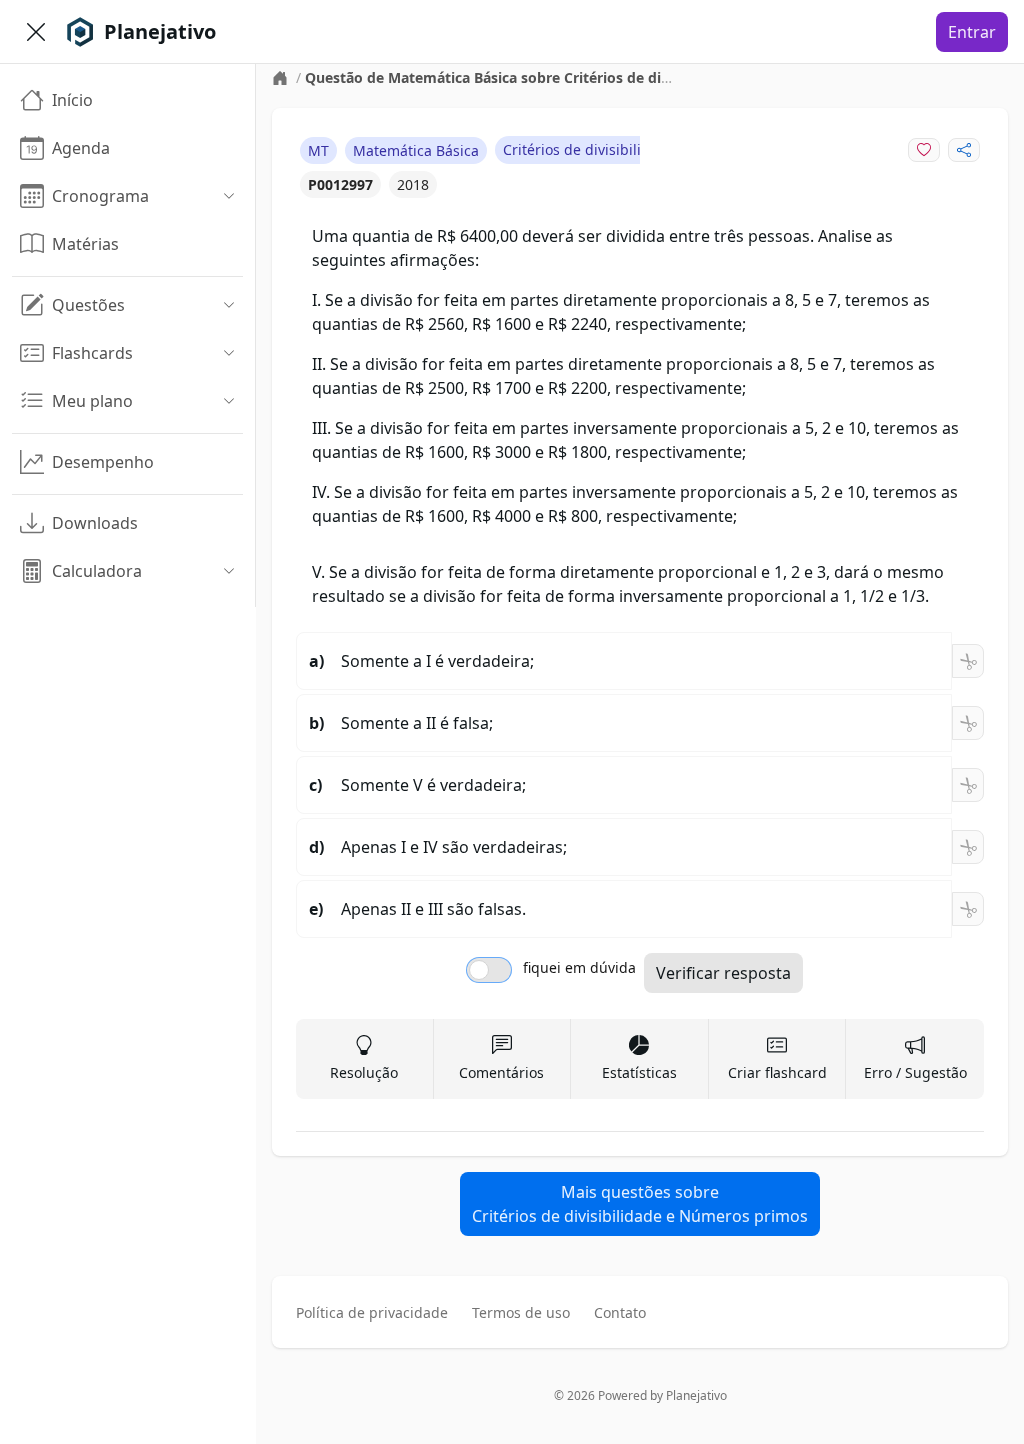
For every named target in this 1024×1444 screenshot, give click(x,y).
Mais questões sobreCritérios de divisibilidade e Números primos (640, 1204)
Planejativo (696, 1395)
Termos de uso (521, 1312)
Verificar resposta (723, 973)
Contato (620, 1312)
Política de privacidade (372, 1312)
